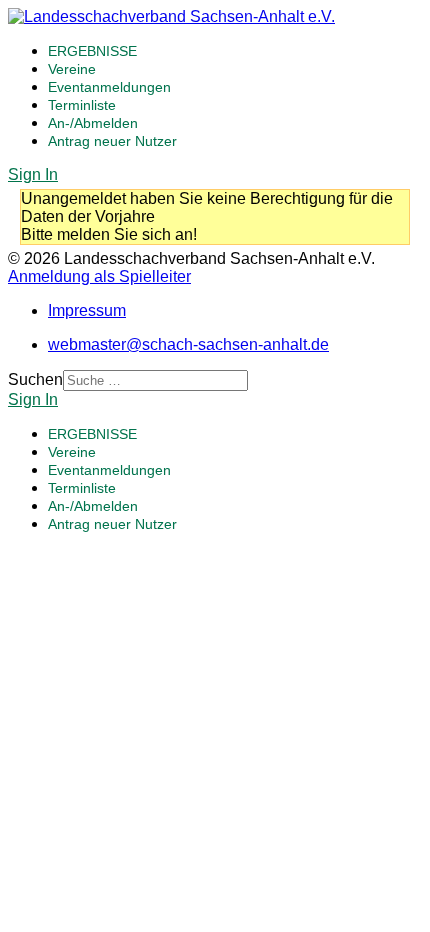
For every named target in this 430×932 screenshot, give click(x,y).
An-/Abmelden (93, 123)
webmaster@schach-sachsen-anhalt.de (188, 344)
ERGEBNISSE (92, 51)
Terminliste (82, 105)
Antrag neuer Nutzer (112, 141)
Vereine (72, 69)
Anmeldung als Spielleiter (99, 276)
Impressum (87, 310)
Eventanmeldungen (109, 87)
